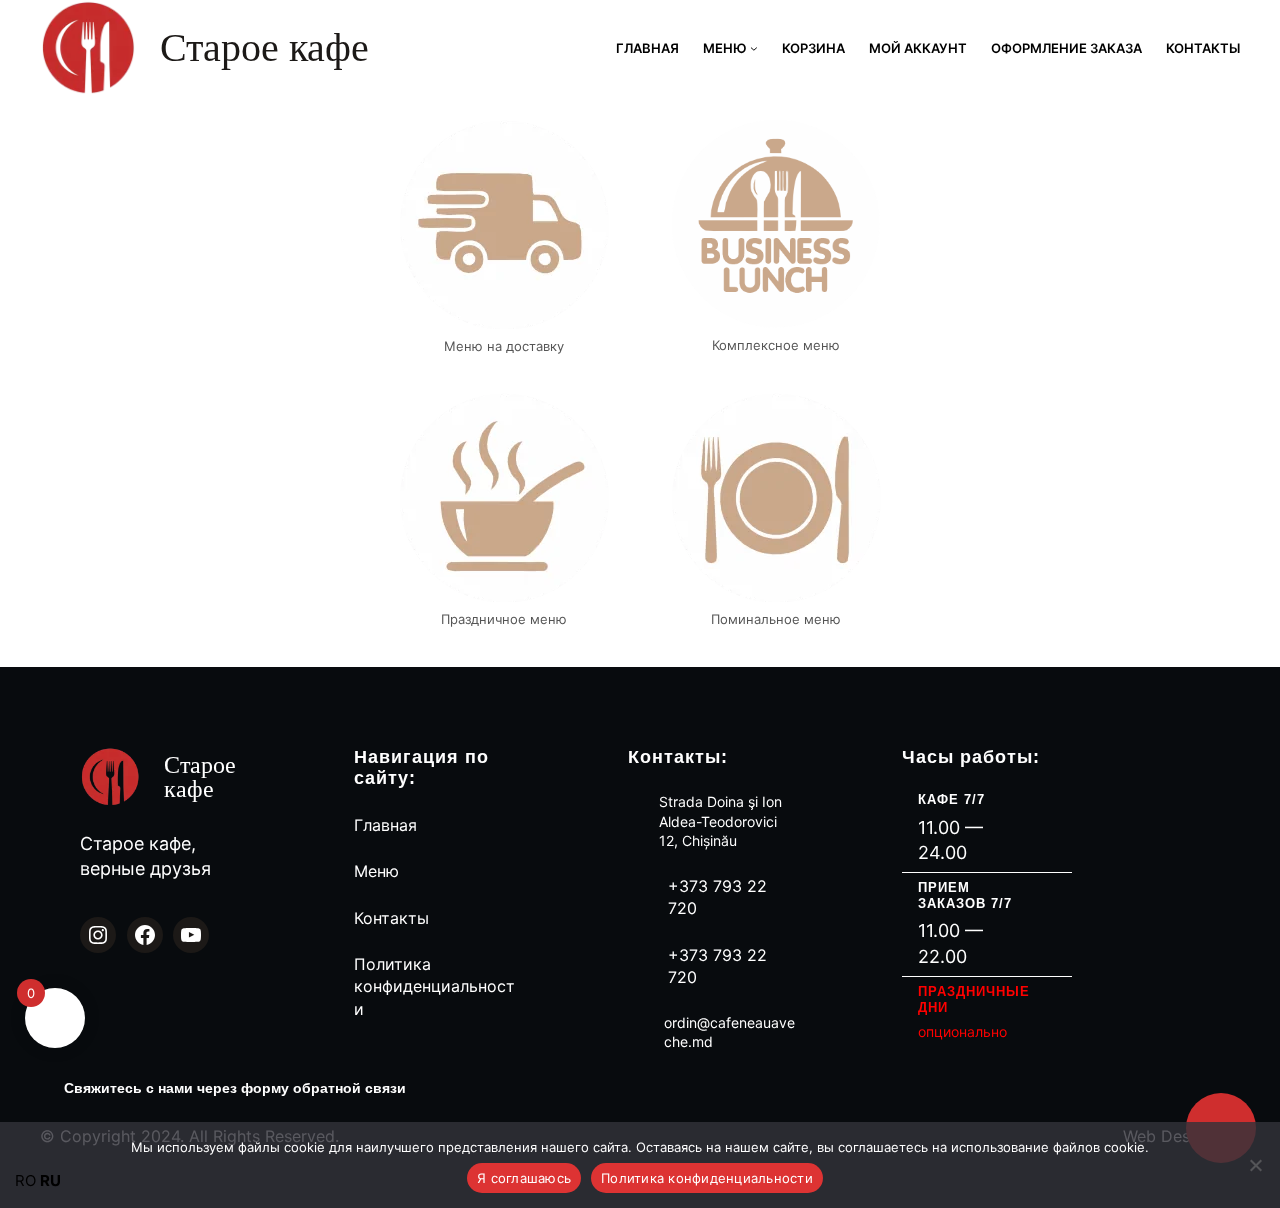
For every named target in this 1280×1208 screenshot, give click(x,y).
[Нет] (1255, 1165)
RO (25, 1180)
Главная (385, 825)
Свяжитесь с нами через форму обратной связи (235, 1088)
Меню (376, 871)
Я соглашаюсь (524, 1178)
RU (50, 1180)
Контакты (391, 918)
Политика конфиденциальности (434, 986)
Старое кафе (264, 47)
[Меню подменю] (754, 48)
